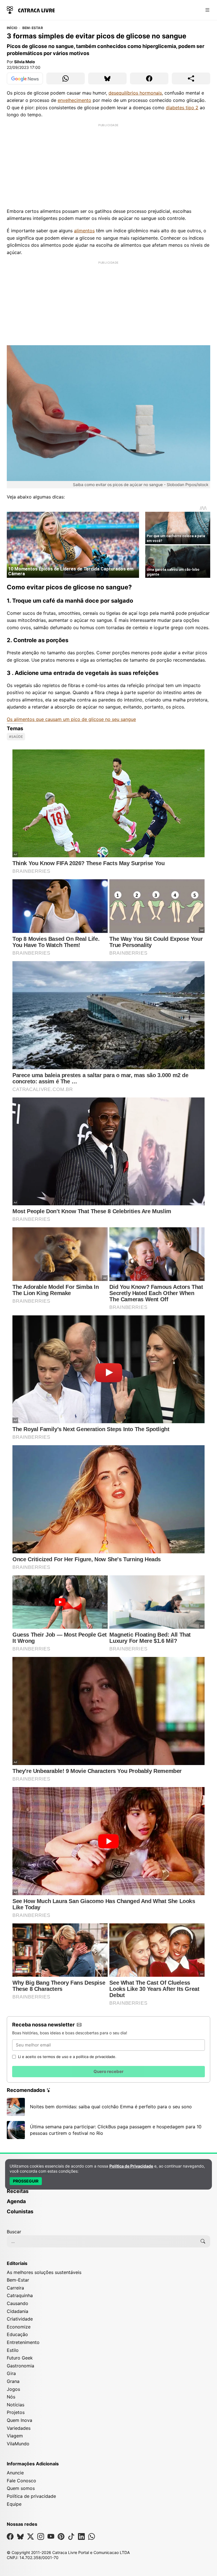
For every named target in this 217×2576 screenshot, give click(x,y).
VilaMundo (18, 2444)
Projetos (16, 2412)
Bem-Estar (33, 28)
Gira (11, 2373)
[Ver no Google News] (25, 78)
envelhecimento (74, 100)
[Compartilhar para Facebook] (149, 78)
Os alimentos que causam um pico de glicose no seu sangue (71, 719)
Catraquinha (20, 2295)
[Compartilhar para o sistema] (191, 78)
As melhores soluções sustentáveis (44, 2272)
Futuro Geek (20, 2358)
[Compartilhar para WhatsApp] (66, 78)
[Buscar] (203, 2241)
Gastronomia (20, 2366)
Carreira (15, 2288)
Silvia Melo (25, 62)
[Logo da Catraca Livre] (31, 9)
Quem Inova (19, 2420)
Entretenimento (23, 2342)
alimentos (84, 231)
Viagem (15, 2436)
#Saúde (16, 737)
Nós (11, 2397)
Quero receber (108, 2071)
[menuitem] (108, 2194)
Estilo (13, 2350)
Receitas (18, 2191)
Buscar (14, 2232)
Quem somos (21, 2488)
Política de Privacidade (131, 2166)
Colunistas (20, 2211)
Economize (19, 2327)
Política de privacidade (31, 2496)
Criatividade (20, 2319)
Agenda (16, 2201)
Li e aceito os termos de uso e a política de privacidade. (67, 2057)
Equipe (14, 2504)
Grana (13, 2381)
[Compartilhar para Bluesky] (107, 78)
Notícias (16, 2405)
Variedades (19, 2428)
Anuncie (15, 2473)
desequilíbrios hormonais (135, 93)
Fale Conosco (21, 2481)
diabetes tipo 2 (182, 108)
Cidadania (18, 2311)
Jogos (13, 2389)
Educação (17, 2334)
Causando (18, 2303)
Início (12, 28)
